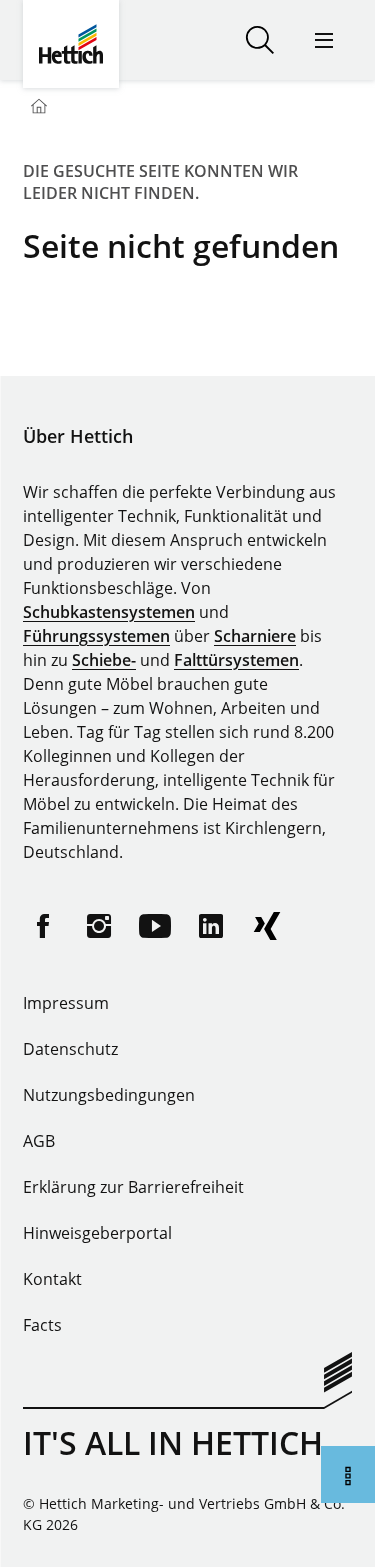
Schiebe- (104, 660)
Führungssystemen (96, 636)
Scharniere (255, 636)
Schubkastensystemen (109, 612)
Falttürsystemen (236, 660)
